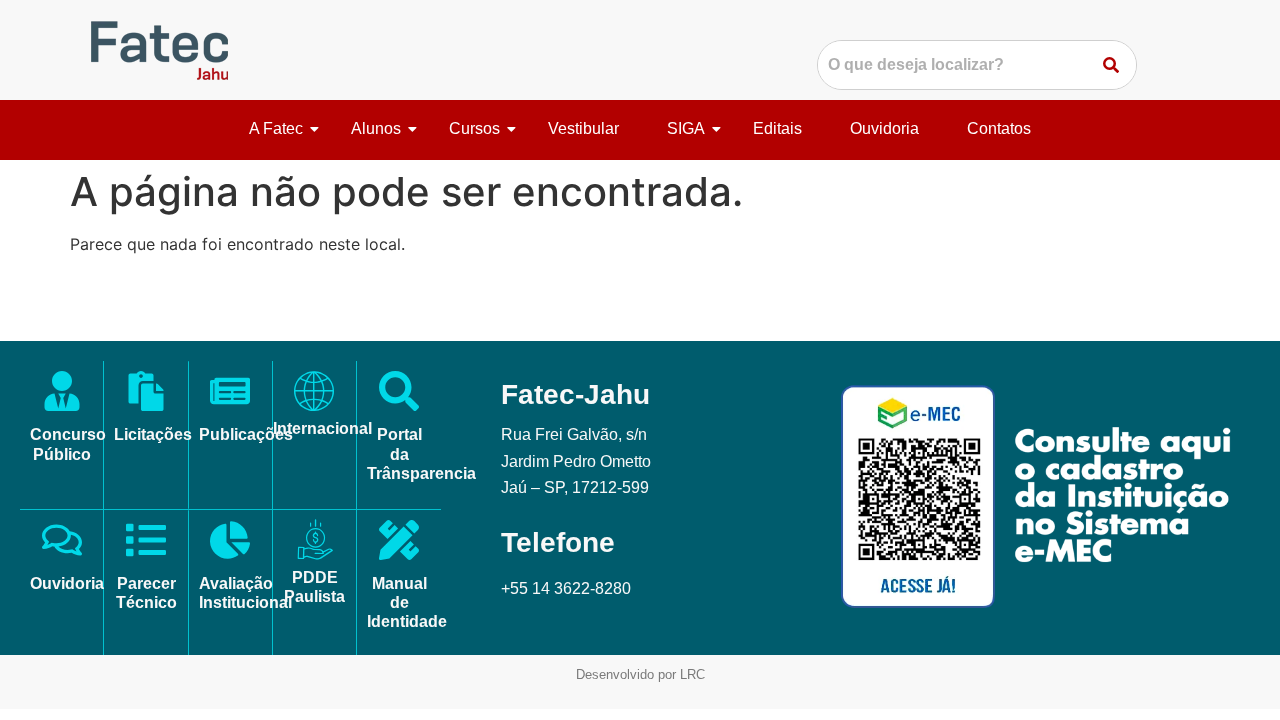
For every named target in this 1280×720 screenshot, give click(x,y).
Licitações (153, 434)
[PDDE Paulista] (315, 540)
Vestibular (583, 128)
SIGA (686, 128)
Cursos (474, 128)
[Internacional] (314, 391)
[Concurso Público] (62, 394)
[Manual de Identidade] (399, 543)
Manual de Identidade (407, 602)
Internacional (322, 428)
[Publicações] (230, 394)
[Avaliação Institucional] (230, 543)
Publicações (246, 434)
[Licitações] (146, 394)
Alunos (376, 128)
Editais (777, 128)
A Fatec (276, 128)
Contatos (999, 128)
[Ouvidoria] (62, 543)
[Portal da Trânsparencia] (399, 394)
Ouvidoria (884, 128)
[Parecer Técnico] (146, 543)
